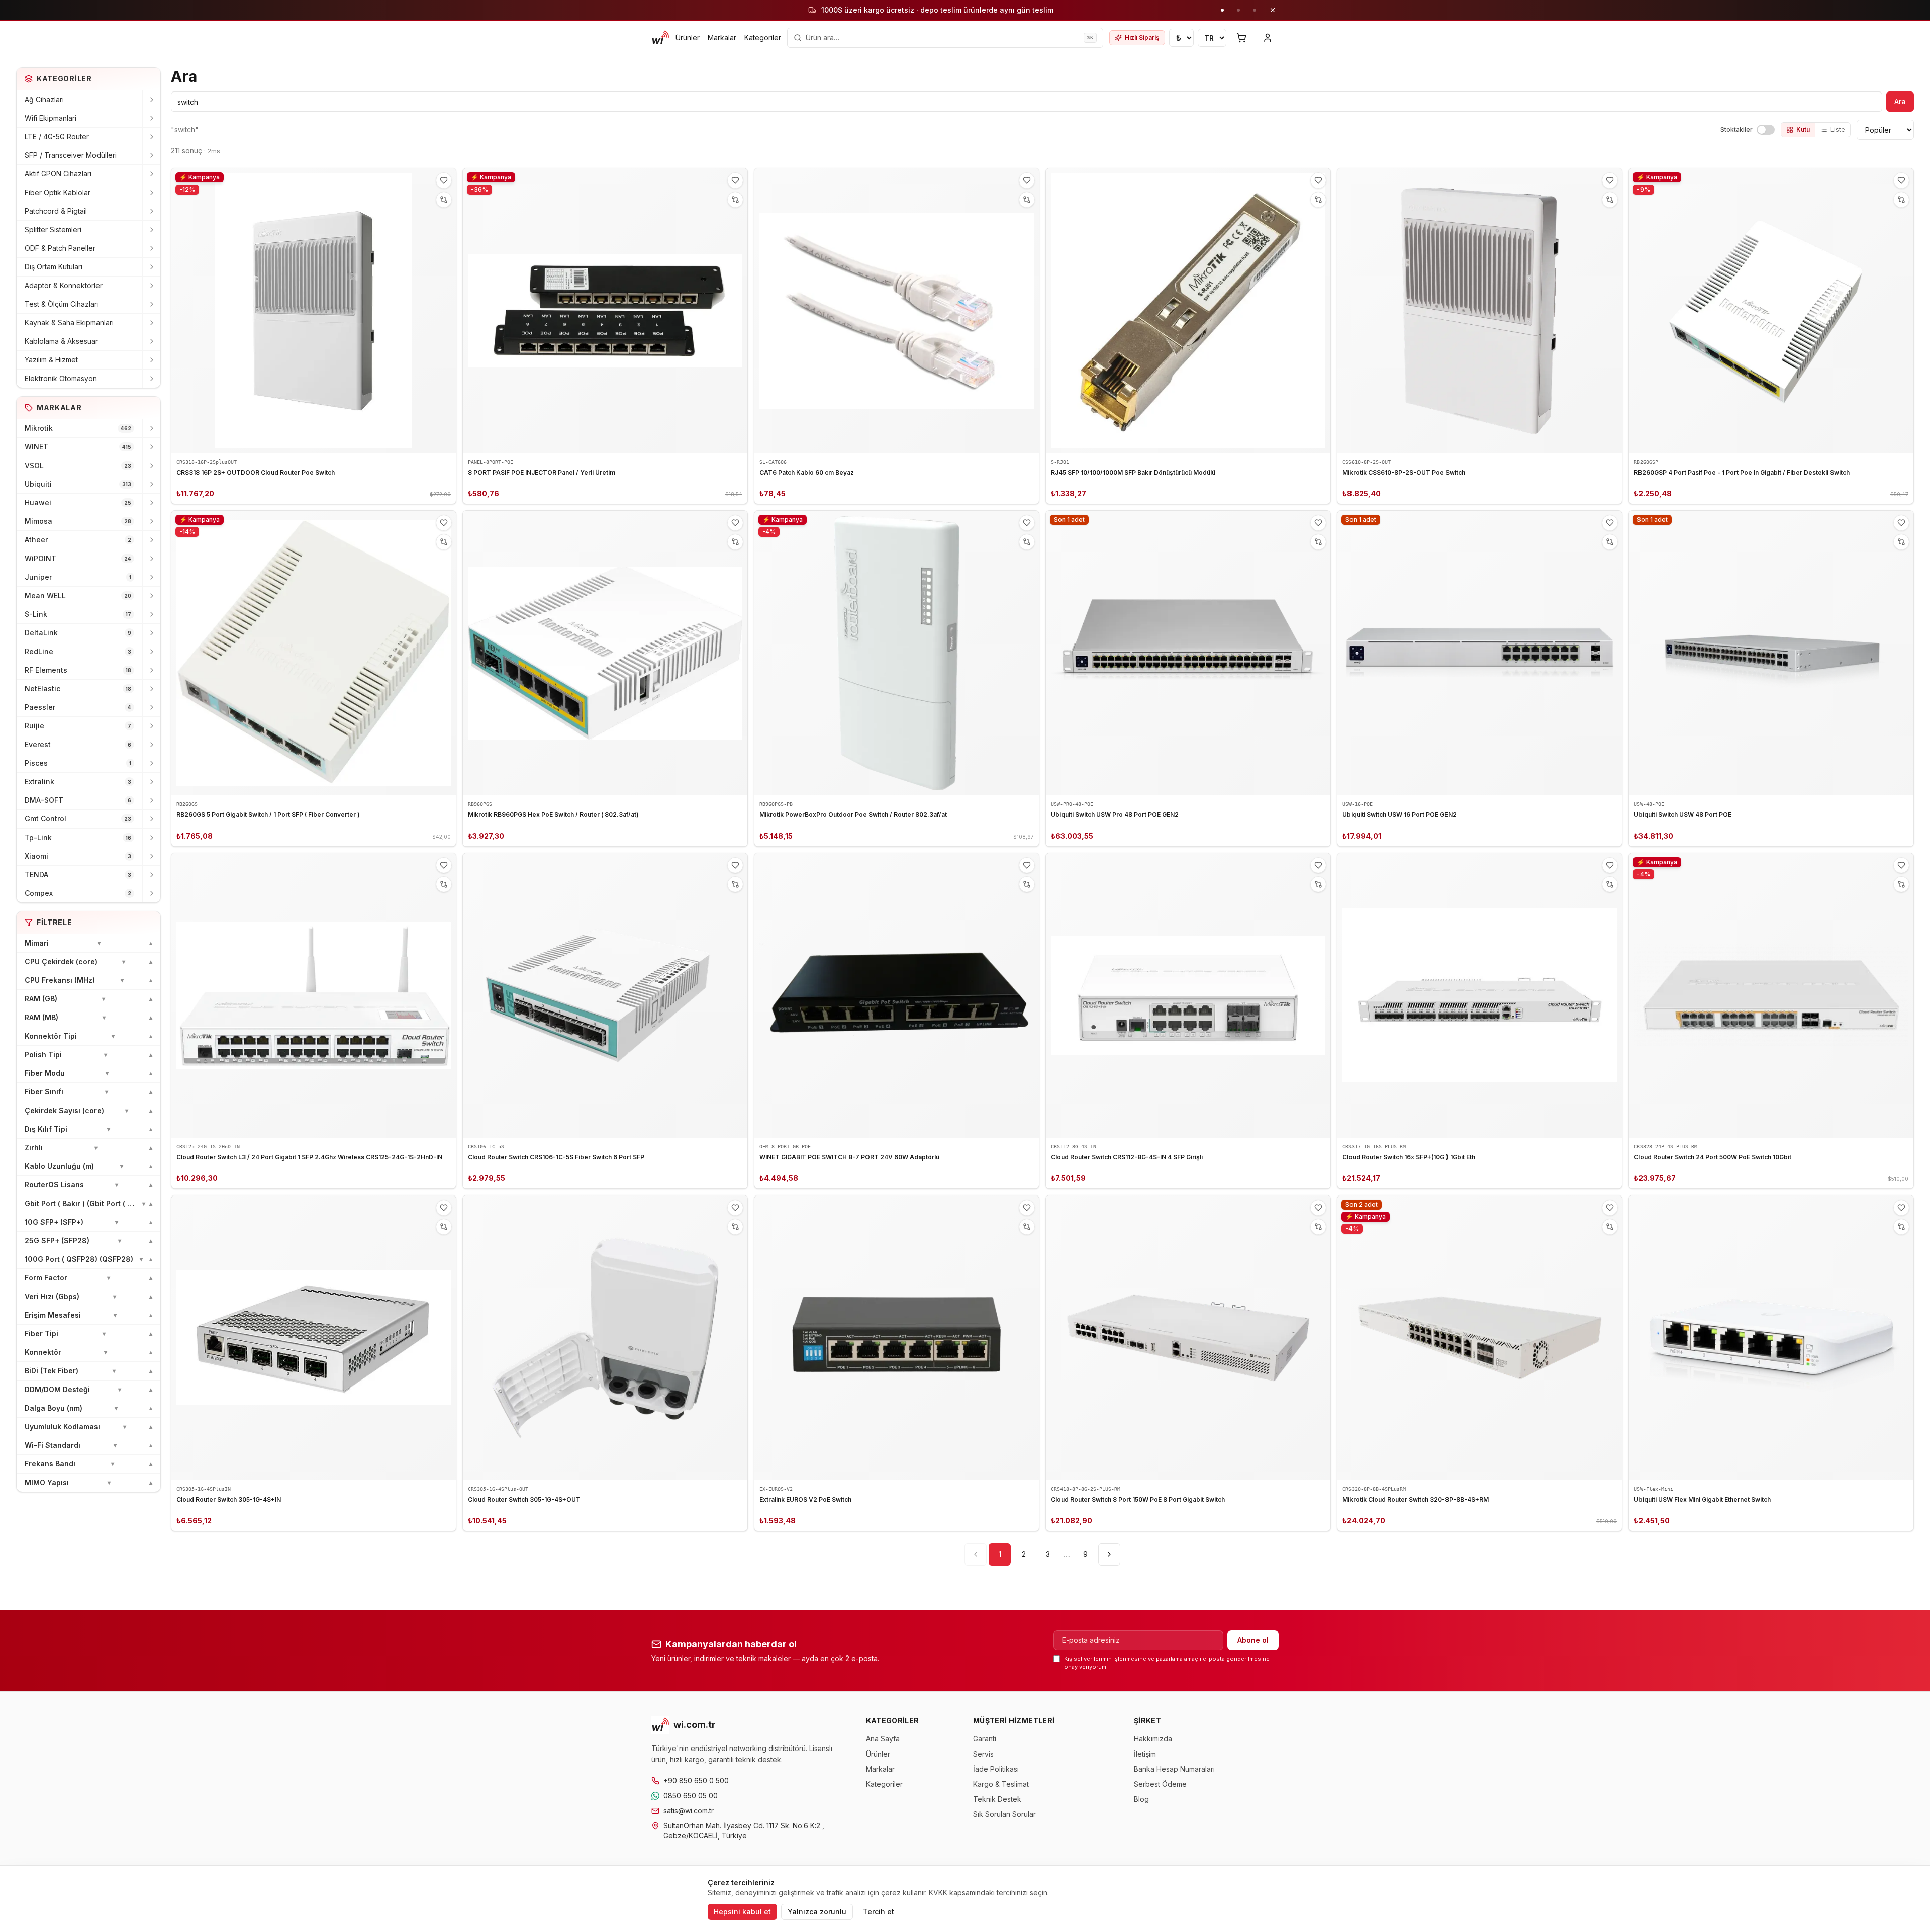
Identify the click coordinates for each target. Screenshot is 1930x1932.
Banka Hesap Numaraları (1174, 1769)
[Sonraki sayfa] (1109, 1554)
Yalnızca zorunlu (817, 1912)
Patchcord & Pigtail (56, 211)
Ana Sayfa (883, 1739)
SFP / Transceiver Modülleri (71, 155)
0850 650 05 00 (691, 1796)
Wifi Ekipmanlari (51, 118)
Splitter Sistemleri (53, 229)
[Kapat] (1273, 10)
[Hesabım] (1268, 38)
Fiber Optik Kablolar (58, 192)
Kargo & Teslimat (1001, 1784)
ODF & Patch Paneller (60, 248)
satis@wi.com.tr (689, 1811)
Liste (1838, 129)
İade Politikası (996, 1769)
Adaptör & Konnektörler (64, 285)
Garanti (985, 1739)
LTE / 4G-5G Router (57, 136)
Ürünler (688, 37)
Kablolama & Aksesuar (61, 341)
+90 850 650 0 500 (696, 1780)
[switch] (1766, 130)
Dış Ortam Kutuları (54, 267)
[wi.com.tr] (660, 38)
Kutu (1803, 129)
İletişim (1145, 1754)
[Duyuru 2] (1238, 10)
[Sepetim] (1241, 38)
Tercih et (879, 1912)
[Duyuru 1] (1222, 10)
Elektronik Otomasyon (61, 378)
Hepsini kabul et (742, 1912)
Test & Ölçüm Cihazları (62, 304)
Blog (1141, 1799)
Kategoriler (763, 37)
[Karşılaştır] (444, 200)
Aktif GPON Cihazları (58, 174)
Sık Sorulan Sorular (1004, 1814)
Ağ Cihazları (44, 99)
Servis (983, 1754)
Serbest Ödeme (1160, 1784)
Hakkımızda (1153, 1739)
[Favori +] (444, 180)
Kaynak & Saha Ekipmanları (69, 323)
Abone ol (1253, 1640)
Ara (1900, 101)
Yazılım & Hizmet (51, 360)
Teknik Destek (997, 1799)
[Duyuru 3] (1254, 10)
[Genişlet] (151, 100)
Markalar (722, 37)
